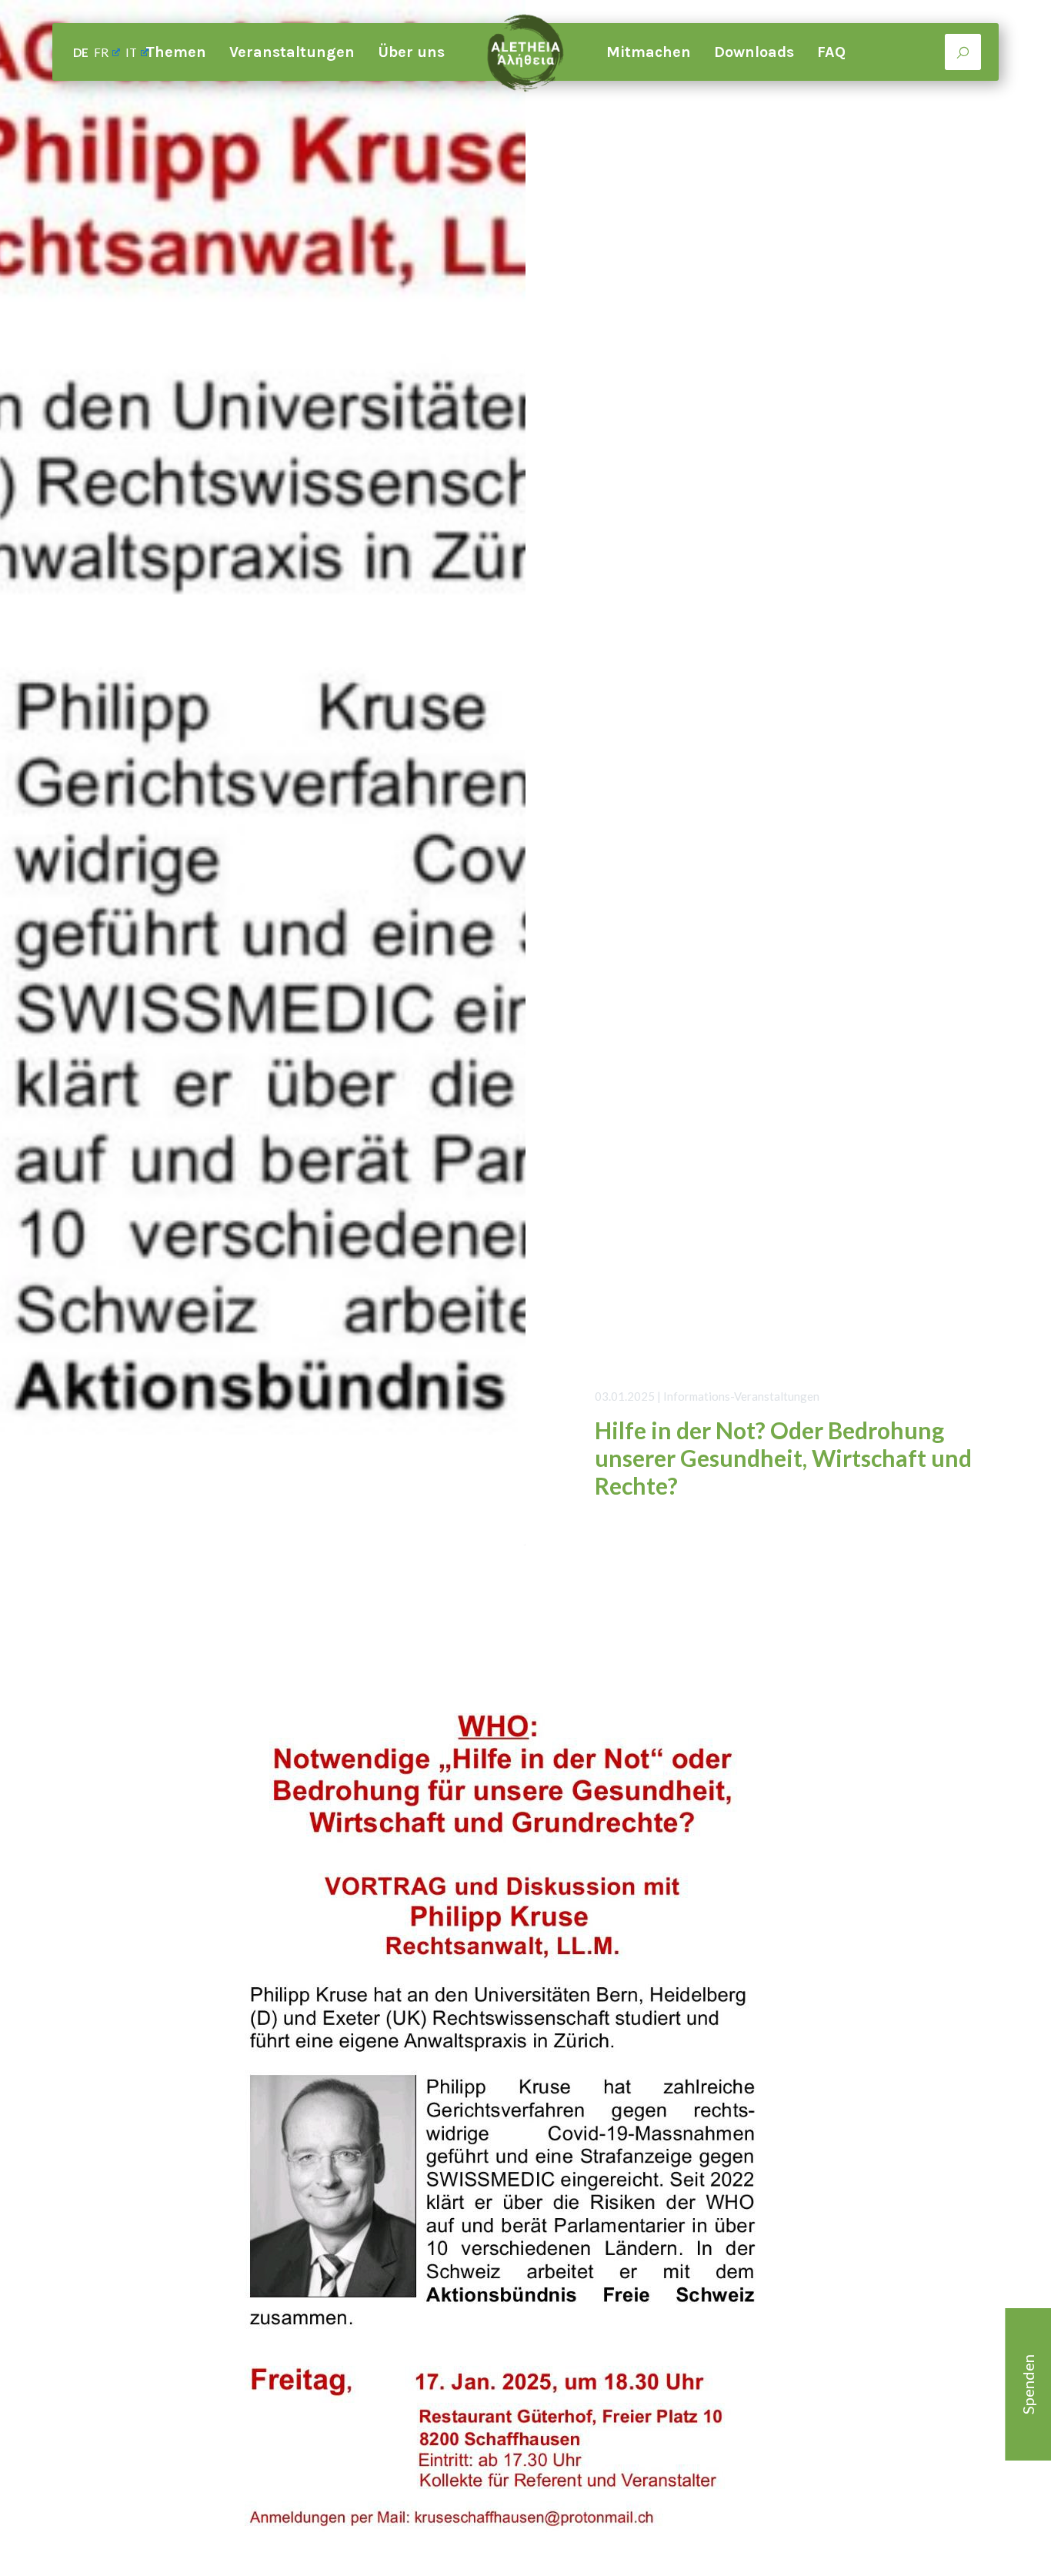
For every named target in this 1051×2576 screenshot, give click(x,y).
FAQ (831, 52)
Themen (176, 52)
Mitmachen (649, 52)
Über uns (411, 52)
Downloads (754, 52)
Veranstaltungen (292, 52)
